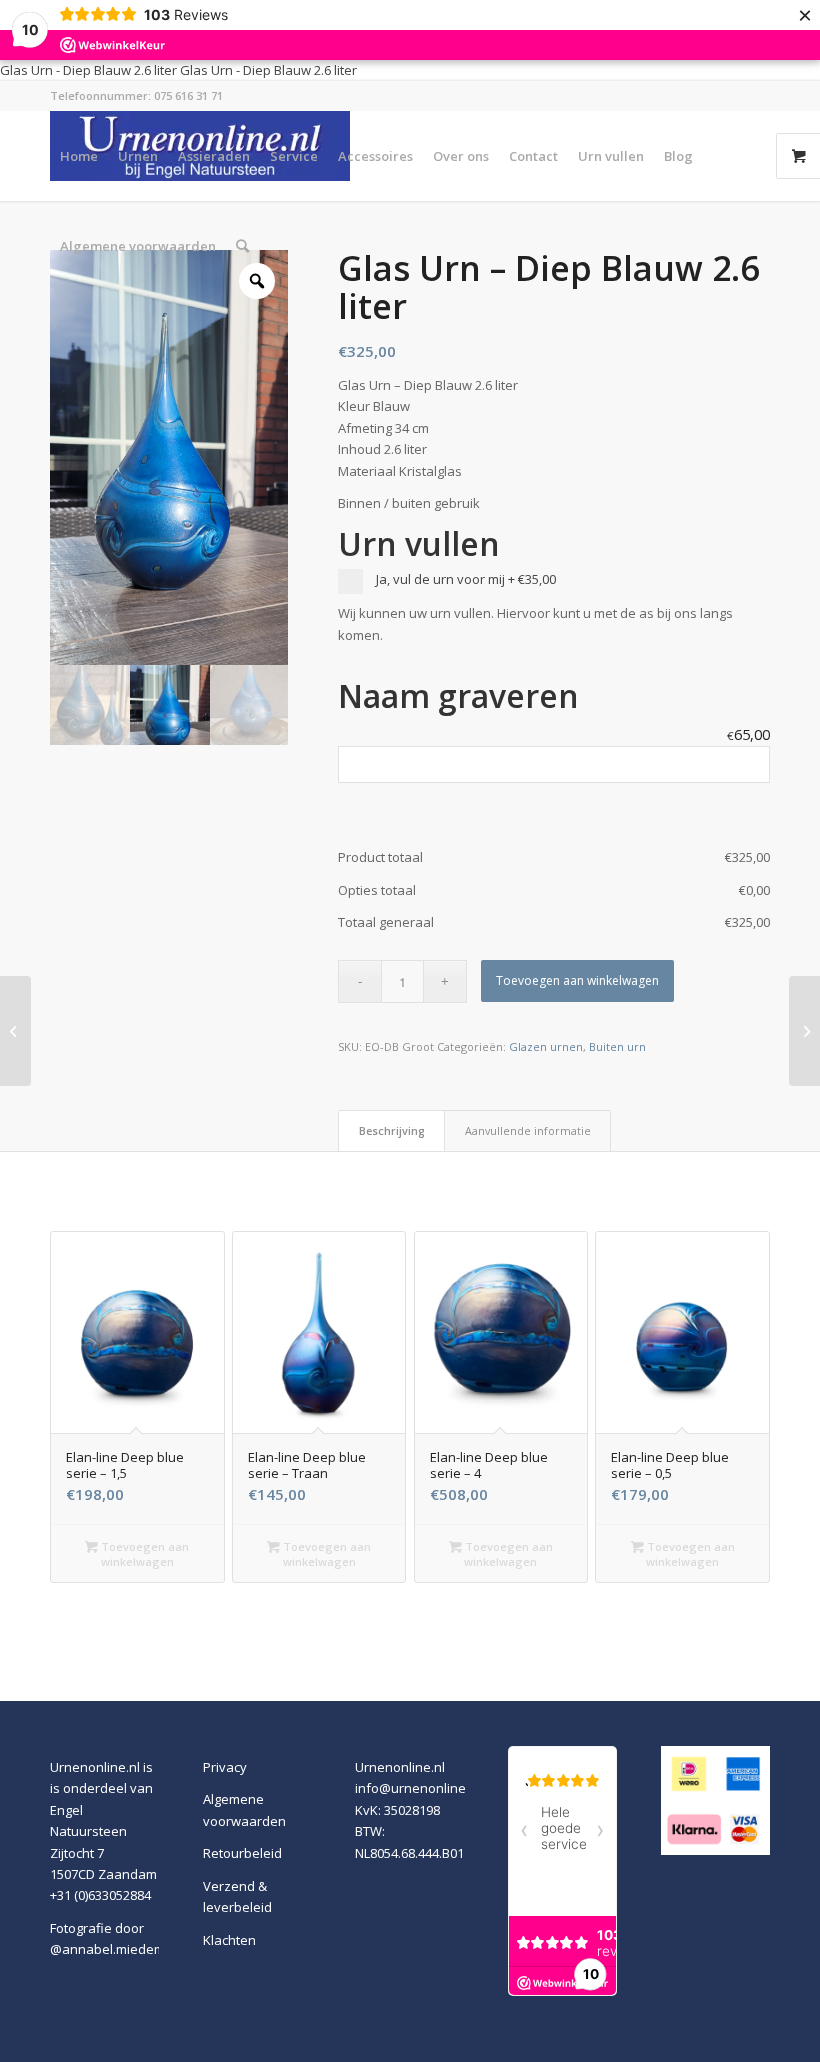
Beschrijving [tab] (392, 1130)
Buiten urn (617, 1046)
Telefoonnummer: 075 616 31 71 (136, 95)
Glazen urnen (546, 1046)
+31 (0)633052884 (100, 1895)
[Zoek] (242, 246)
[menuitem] (79, 156)
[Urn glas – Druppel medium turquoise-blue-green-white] (15, 1031)
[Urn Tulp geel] (804, 1031)
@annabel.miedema (111, 1949)
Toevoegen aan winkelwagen (577, 980)
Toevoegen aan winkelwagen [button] (143, 1554)
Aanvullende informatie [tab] (528, 1130)
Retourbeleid (242, 1853)
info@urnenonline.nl (417, 1788)
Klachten (229, 1940)
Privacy (225, 1767)
